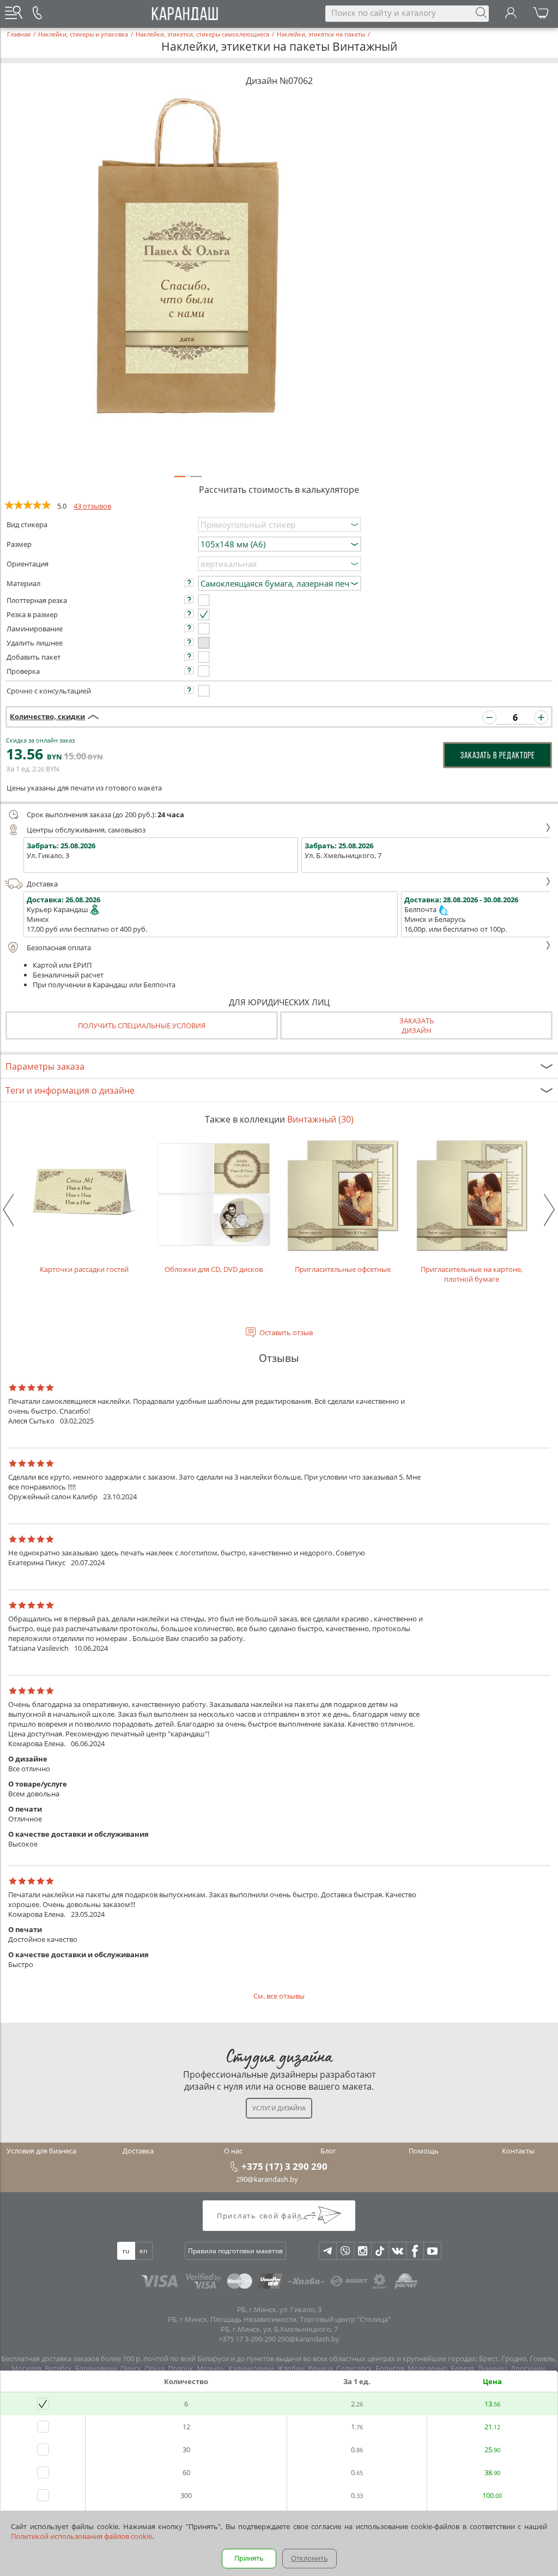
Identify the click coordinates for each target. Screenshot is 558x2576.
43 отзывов (92, 506)
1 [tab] (180, 481)
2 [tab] (196, 481)
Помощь (424, 2151)
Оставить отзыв (286, 1332)
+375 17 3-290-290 (247, 2339)
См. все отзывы (279, 1996)
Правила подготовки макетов (235, 2251)
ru (126, 2251)
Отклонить (310, 2558)
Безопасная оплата (59, 948)
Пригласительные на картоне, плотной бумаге (472, 1274)
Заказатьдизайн (417, 1025)
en (143, 2251)
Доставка (42, 884)
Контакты (518, 2151)
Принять (249, 2558)
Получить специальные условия (142, 1025)
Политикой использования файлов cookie (81, 2536)
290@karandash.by (267, 2179)
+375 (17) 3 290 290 (284, 2166)
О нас (233, 2151)
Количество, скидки (47, 716)
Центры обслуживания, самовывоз (86, 830)
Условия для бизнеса (41, 2151)
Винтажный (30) (320, 1119)
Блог (328, 2151)
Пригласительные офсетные (343, 1269)
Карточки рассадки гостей (84, 1269)
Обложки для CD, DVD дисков (214, 1269)
